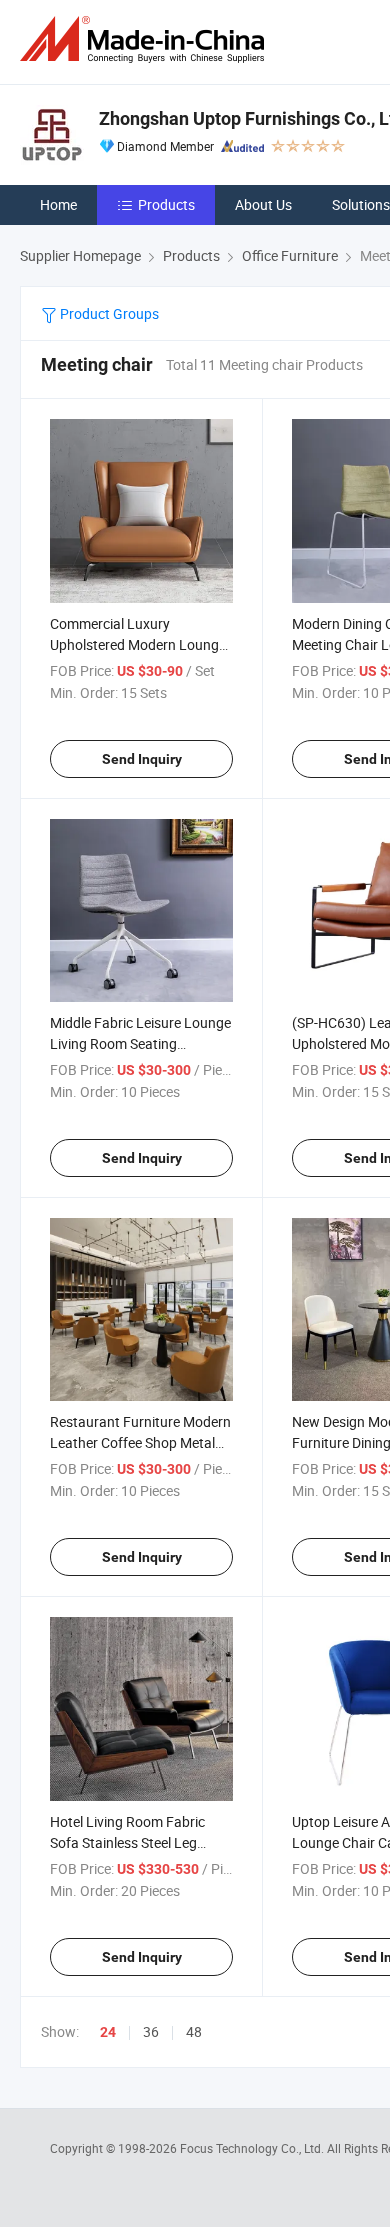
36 (151, 2031)
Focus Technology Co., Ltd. (253, 2148)
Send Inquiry (142, 759)
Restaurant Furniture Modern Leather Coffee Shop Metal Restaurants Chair (140, 1442)
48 (194, 2031)
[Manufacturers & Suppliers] (146, 39)
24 (108, 2032)
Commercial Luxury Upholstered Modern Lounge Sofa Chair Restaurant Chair (138, 644)
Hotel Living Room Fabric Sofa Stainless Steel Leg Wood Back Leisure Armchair (139, 1842)
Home (58, 204)
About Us (263, 204)
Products (166, 204)
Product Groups (108, 313)
